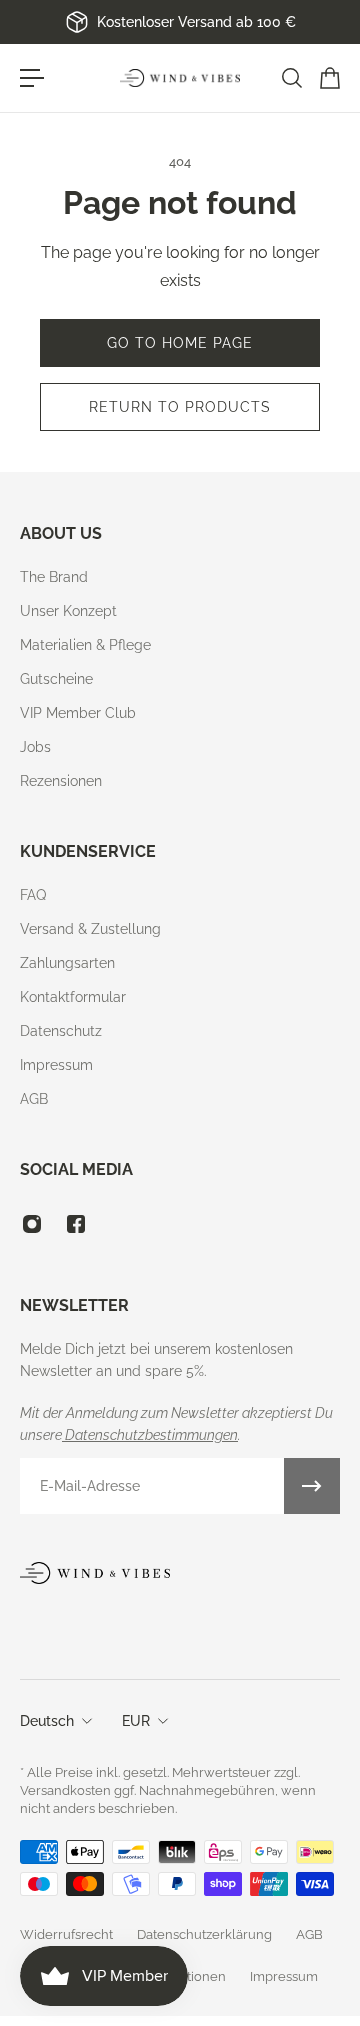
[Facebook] (76, 1224)
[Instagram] (32, 1224)
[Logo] (180, 78)
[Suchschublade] (291, 78)
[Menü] (32, 78)
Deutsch (47, 1721)
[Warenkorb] (329, 78)
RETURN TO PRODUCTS (180, 407)
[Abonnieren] (312, 1486)
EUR (136, 1721)
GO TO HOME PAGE (180, 343)
